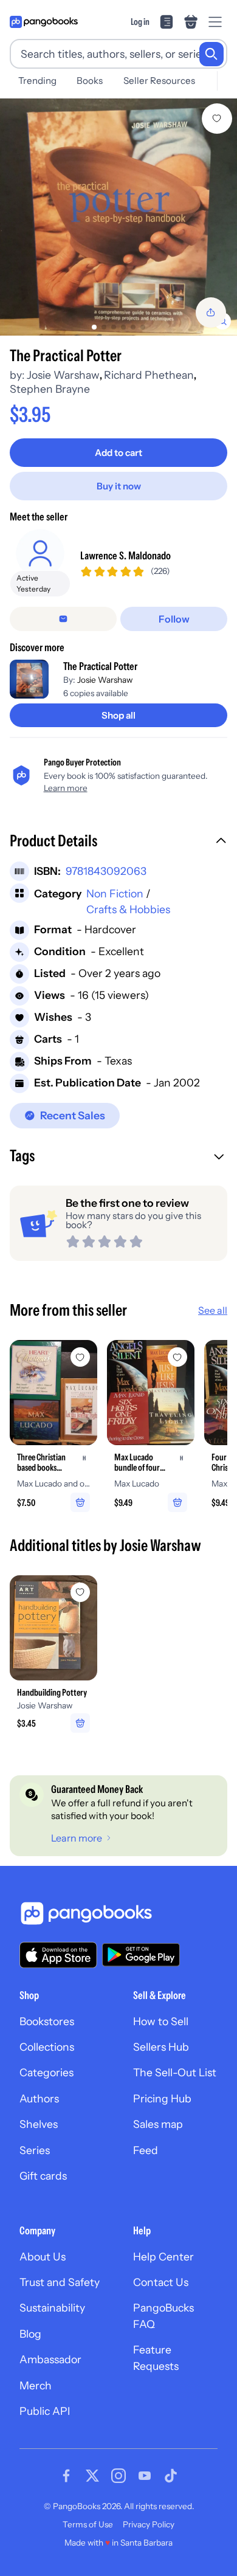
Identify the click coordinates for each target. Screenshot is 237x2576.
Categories (46, 2072)
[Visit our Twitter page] (92, 2476)
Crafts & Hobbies (128, 909)
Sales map (158, 2124)
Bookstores (47, 2021)
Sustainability (52, 2308)
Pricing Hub (162, 2098)
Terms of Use (88, 2524)
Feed (146, 2150)
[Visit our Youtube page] (145, 2476)
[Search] (211, 54)
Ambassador (50, 2359)
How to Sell (161, 2021)
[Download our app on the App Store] (58, 1955)
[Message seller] (63, 619)
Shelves (39, 2124)
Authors (39, 2098)
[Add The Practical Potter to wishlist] (217, 119)
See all (213, 1310)
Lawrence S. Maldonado (125, 555)
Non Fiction (115, 893)
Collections (47, 2047)
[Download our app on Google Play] (141, 1955)
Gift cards (43, 2176)
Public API (45, 2411)
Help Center (163, 2257)
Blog (30, 2334)
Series (35, 2150)
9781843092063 (106, 871)
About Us (43, 2257)
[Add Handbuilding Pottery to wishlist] (80, 1592)
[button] (118, 842)
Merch (36, 2385)
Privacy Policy (149, 2524)
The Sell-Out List (175, 2072)
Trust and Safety (60, 2282)
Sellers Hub (161, 2047)
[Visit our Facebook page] (66, 2476)
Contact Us (161, 2282)
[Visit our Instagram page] (118, 2476)
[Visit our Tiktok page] (171, 2476)
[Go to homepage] (44, 22)
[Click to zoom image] (118, 217)
